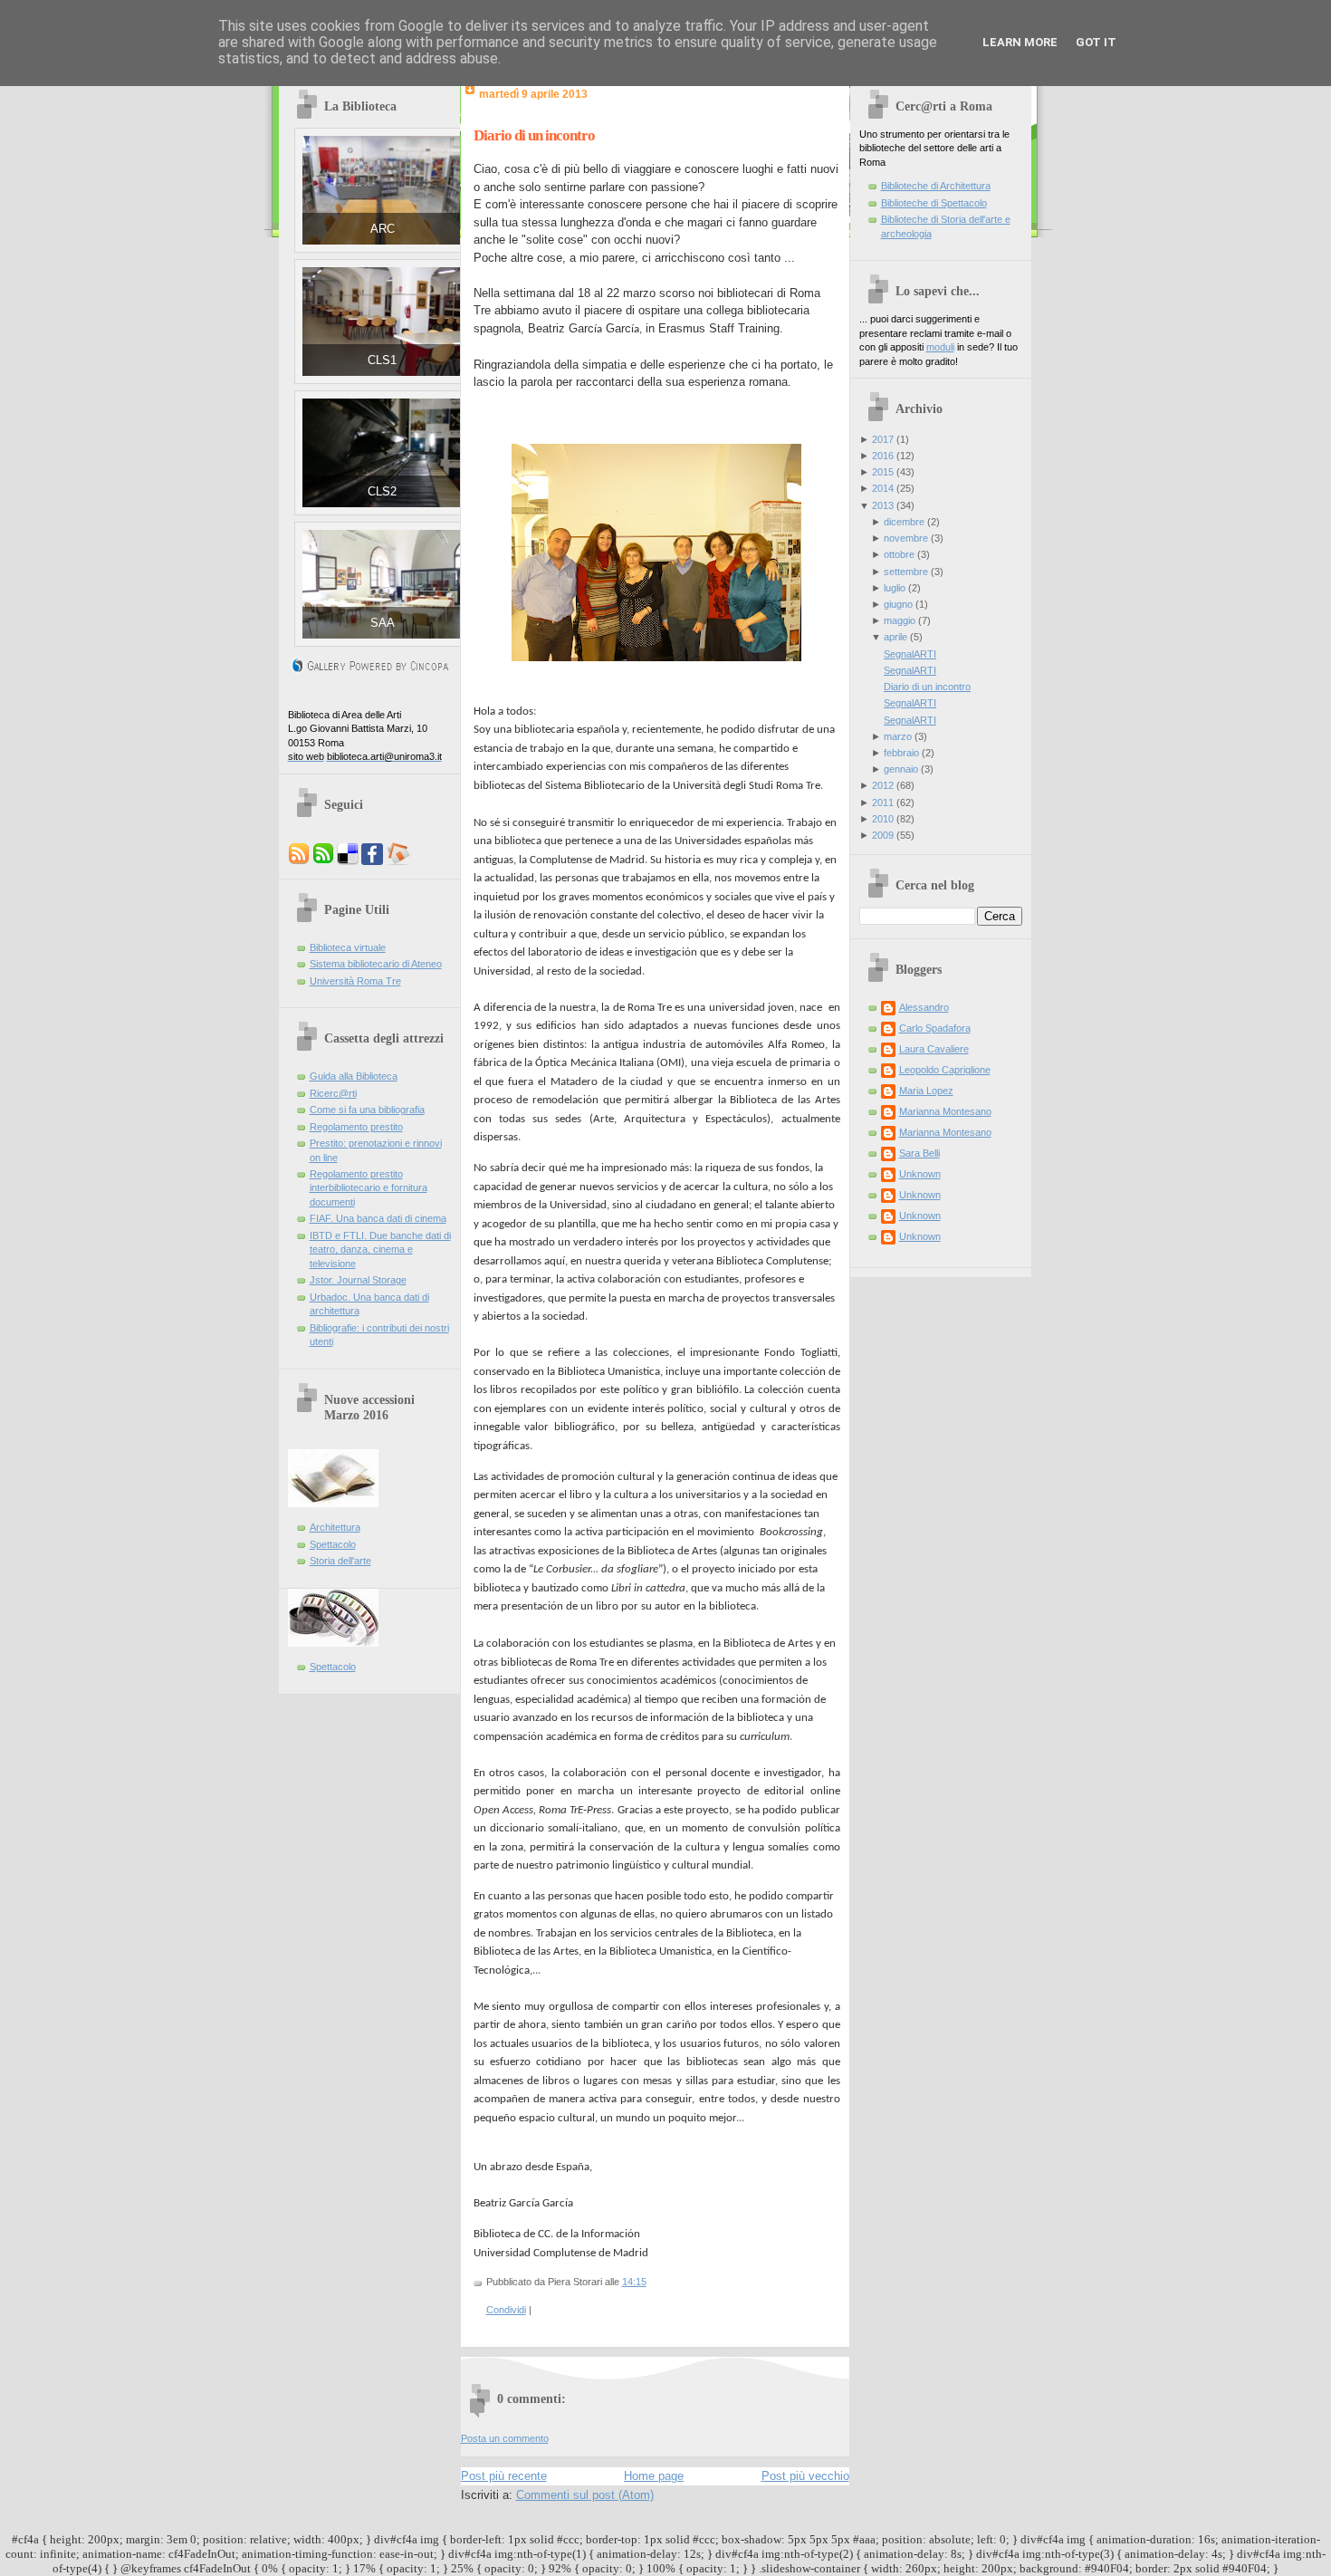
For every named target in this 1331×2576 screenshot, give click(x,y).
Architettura (335, 1527)
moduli (940, 347)
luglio (895, 588)
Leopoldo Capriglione (945, 1070)
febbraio (901, 753)
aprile (895, 637)
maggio (900, 620)
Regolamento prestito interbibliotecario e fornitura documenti (369, 1188)
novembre (906, 538)
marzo (898, 736)
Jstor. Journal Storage (358, 1280)
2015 (883, 472)
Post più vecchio (805, 2476)
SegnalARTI (910, 654)
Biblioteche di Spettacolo (934, 203)
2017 (883, 439)
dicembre (904, 522)
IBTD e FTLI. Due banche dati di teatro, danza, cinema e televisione (380, 1250)
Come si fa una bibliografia (367, 1110)
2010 (883, 819)
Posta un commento (505, 2438)
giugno (898, 604)
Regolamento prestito (356, 1127)
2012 (883, 785)
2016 (883, 456)
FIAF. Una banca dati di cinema (378, 1218)
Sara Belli (919, 1153)
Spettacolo (333, 1544)
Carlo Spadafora (935, 1028)
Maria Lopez (926, 1091)
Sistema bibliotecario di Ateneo (376, 964)
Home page (654, 2476)
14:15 (634, 2282)
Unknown (920, 1174)
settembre (906, 572)
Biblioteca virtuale (348, 947)
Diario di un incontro (534, 135)
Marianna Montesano (945, 1111)
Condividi (506, 2310)
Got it (1096, 42)
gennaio (901, 769)
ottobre (899, 554)
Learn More (1020, 42)
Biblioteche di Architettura (936, 186)
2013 (883, 505)
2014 (883, 488)
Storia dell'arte (340, 1561)
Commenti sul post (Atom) (585, 2495)
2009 (883, 835)
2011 (883, 803)
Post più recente (504, 2476)
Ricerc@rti (333, 1093)
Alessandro (924, 1007)
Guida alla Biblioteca (354, 1076)
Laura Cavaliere (934, 1049)
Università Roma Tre (355, 981)
